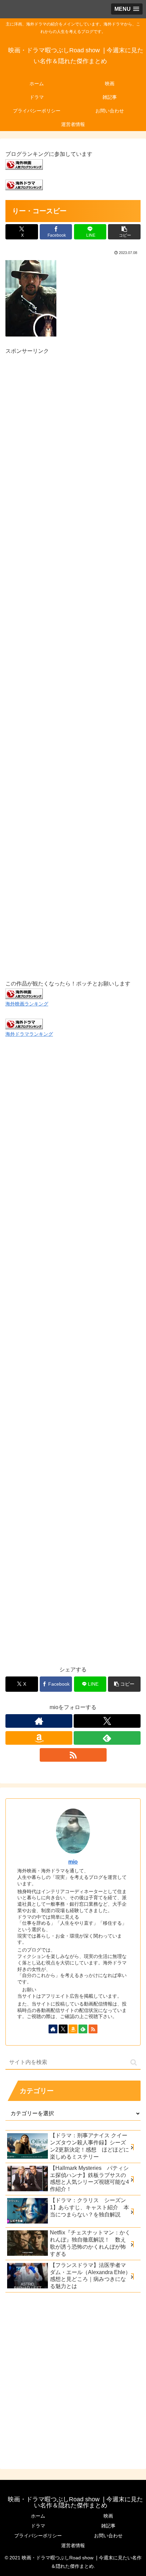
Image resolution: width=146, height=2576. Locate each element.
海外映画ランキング (27, 1004)
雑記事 (108, 2526)
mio (73, 1862)
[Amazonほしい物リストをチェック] (39, 1738)
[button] (124, 232)
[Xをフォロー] (107, 1721)
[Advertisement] (73, 659)
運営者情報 (73, 2545)
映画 (108, 2516)
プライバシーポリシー (38, 2536)
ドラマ (38, 2526)
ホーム (38, 2516)
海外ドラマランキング (29, 1034)
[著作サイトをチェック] (39, 1721)
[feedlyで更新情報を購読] (107, 1738)
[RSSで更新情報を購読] (73, 1755)
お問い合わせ (108, 2536)
